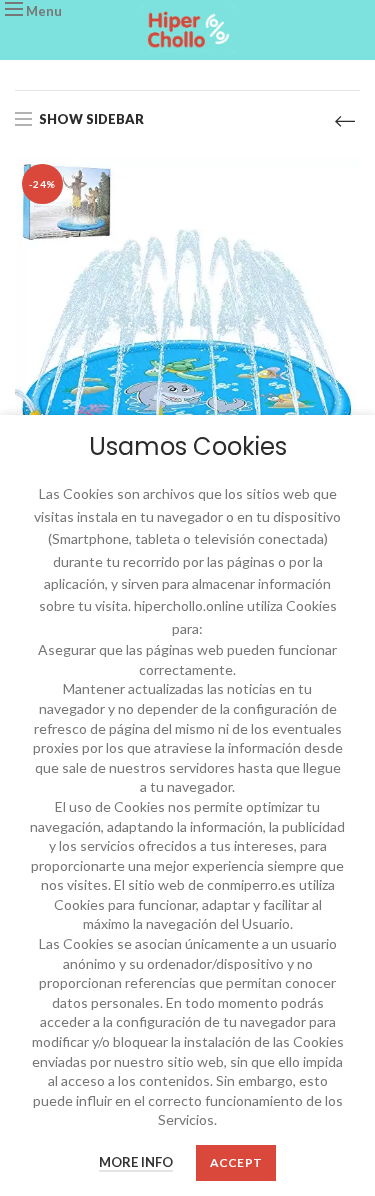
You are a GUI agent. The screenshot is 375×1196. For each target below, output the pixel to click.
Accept (236, 1162)
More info (136, 1162)
